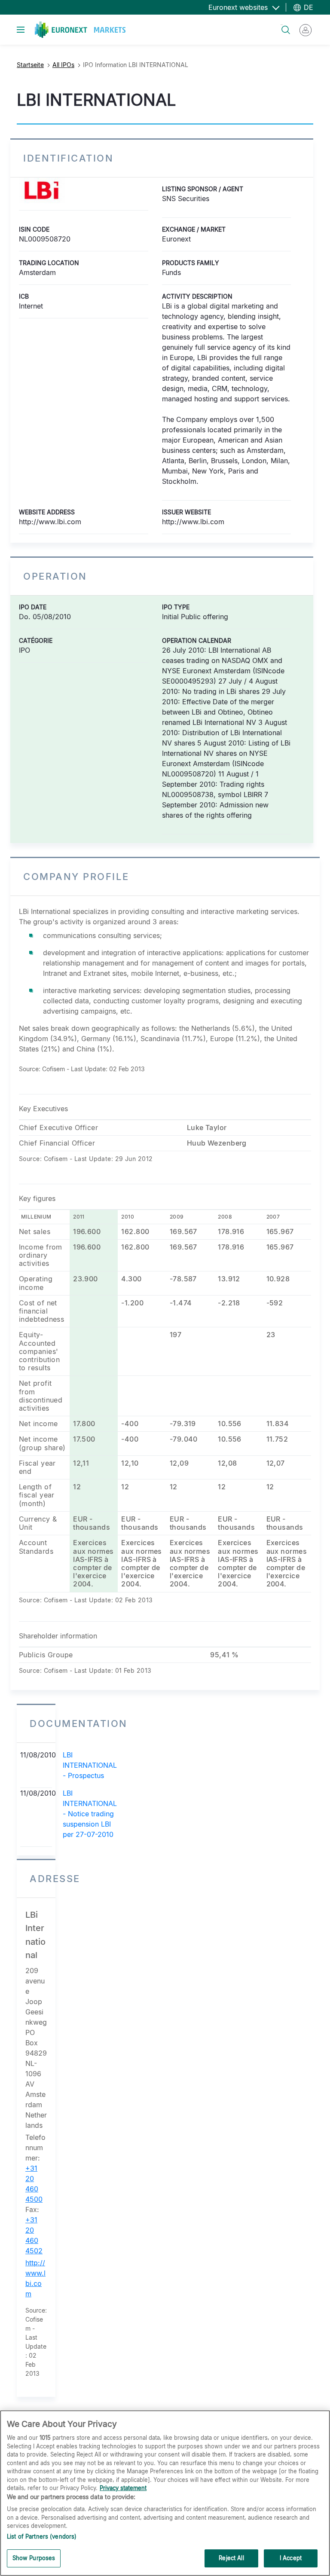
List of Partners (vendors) (42, 2536)
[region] (165, 2493)
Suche (282, 25)
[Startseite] (80, 30)
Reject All (231, 2558)
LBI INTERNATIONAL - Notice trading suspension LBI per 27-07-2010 (90, 1814)
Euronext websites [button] (239, 7)
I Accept (291, 2558)
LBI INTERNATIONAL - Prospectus (90, 1765)
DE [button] (307, 7)
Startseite (30, 65)
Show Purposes (34, 2558)
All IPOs (63, 65)
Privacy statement (123, 2488)
